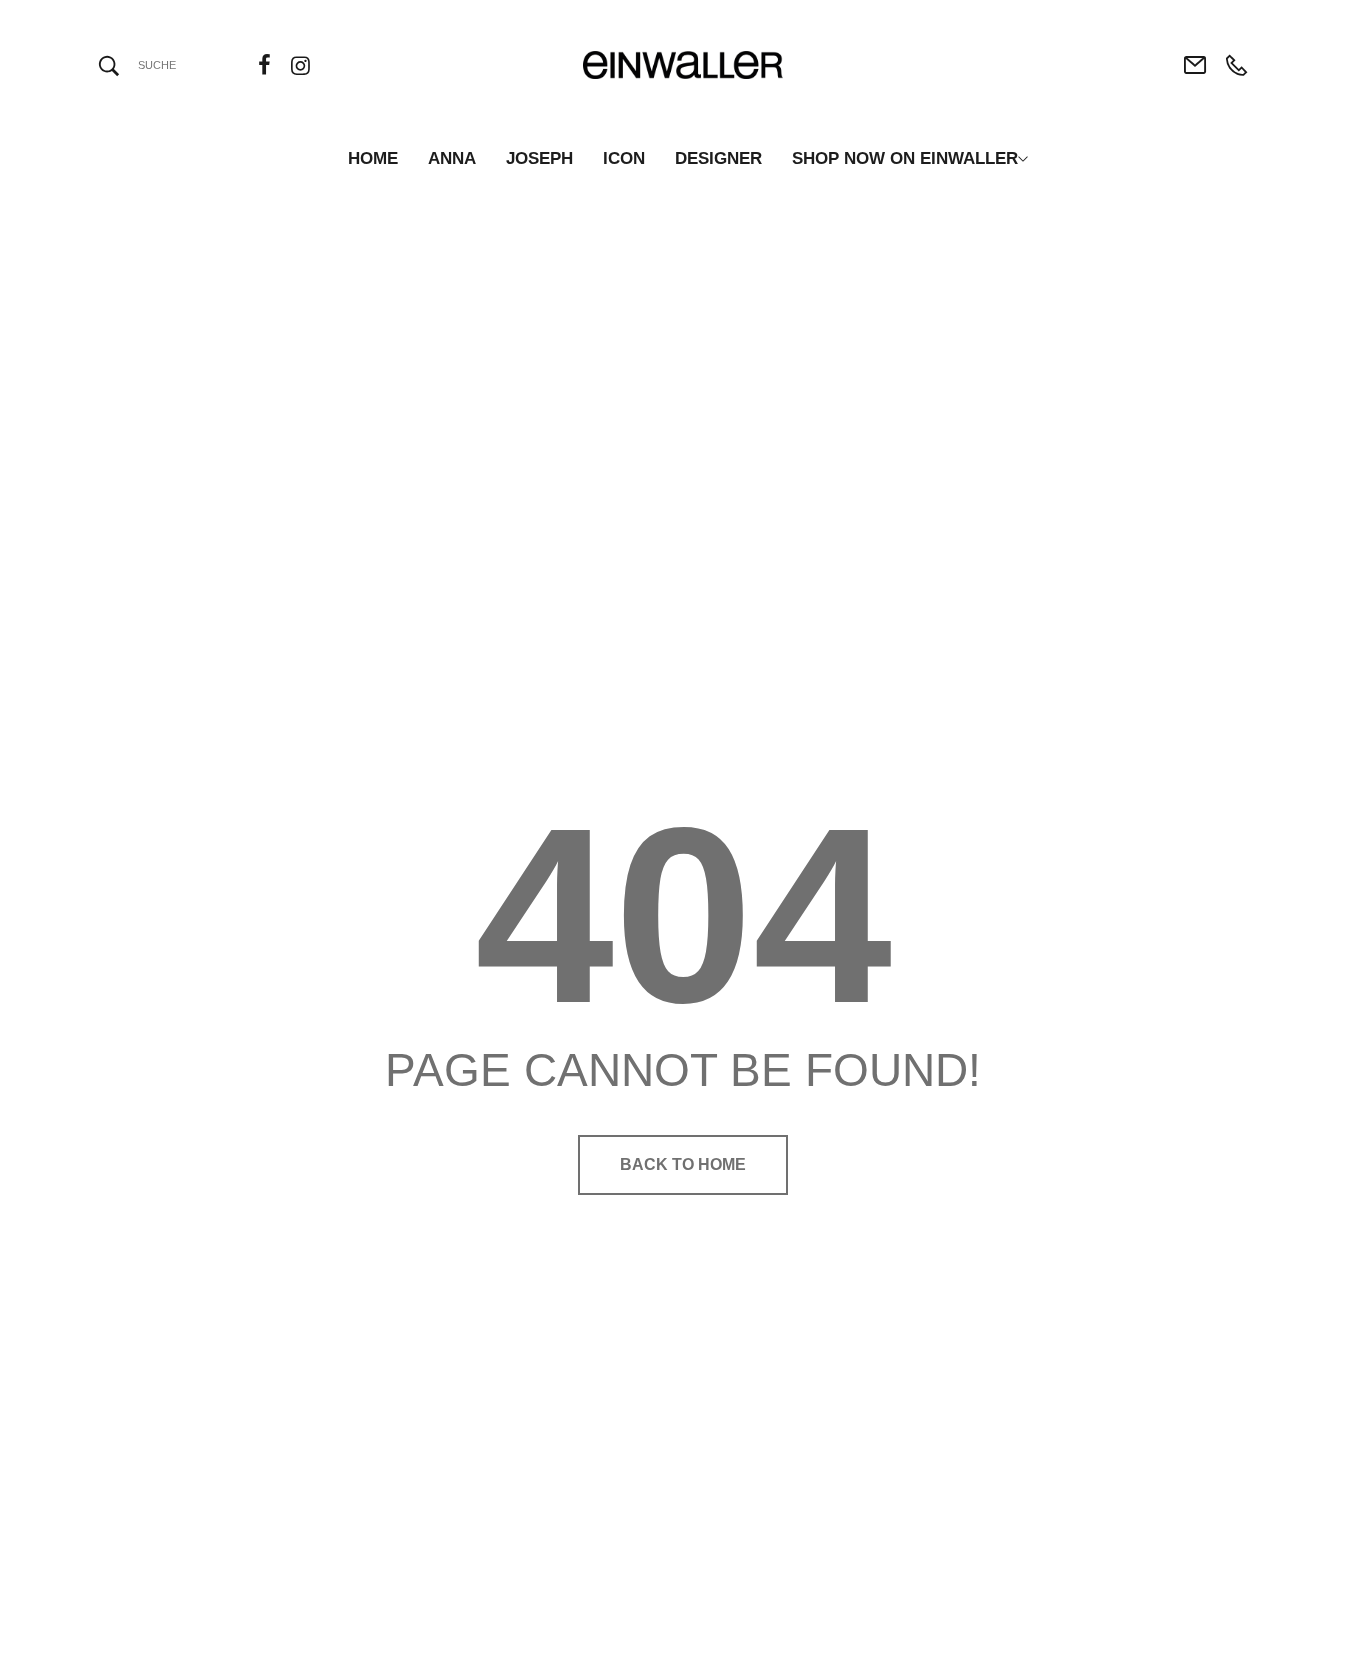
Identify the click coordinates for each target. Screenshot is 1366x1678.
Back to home (683, 1164)
